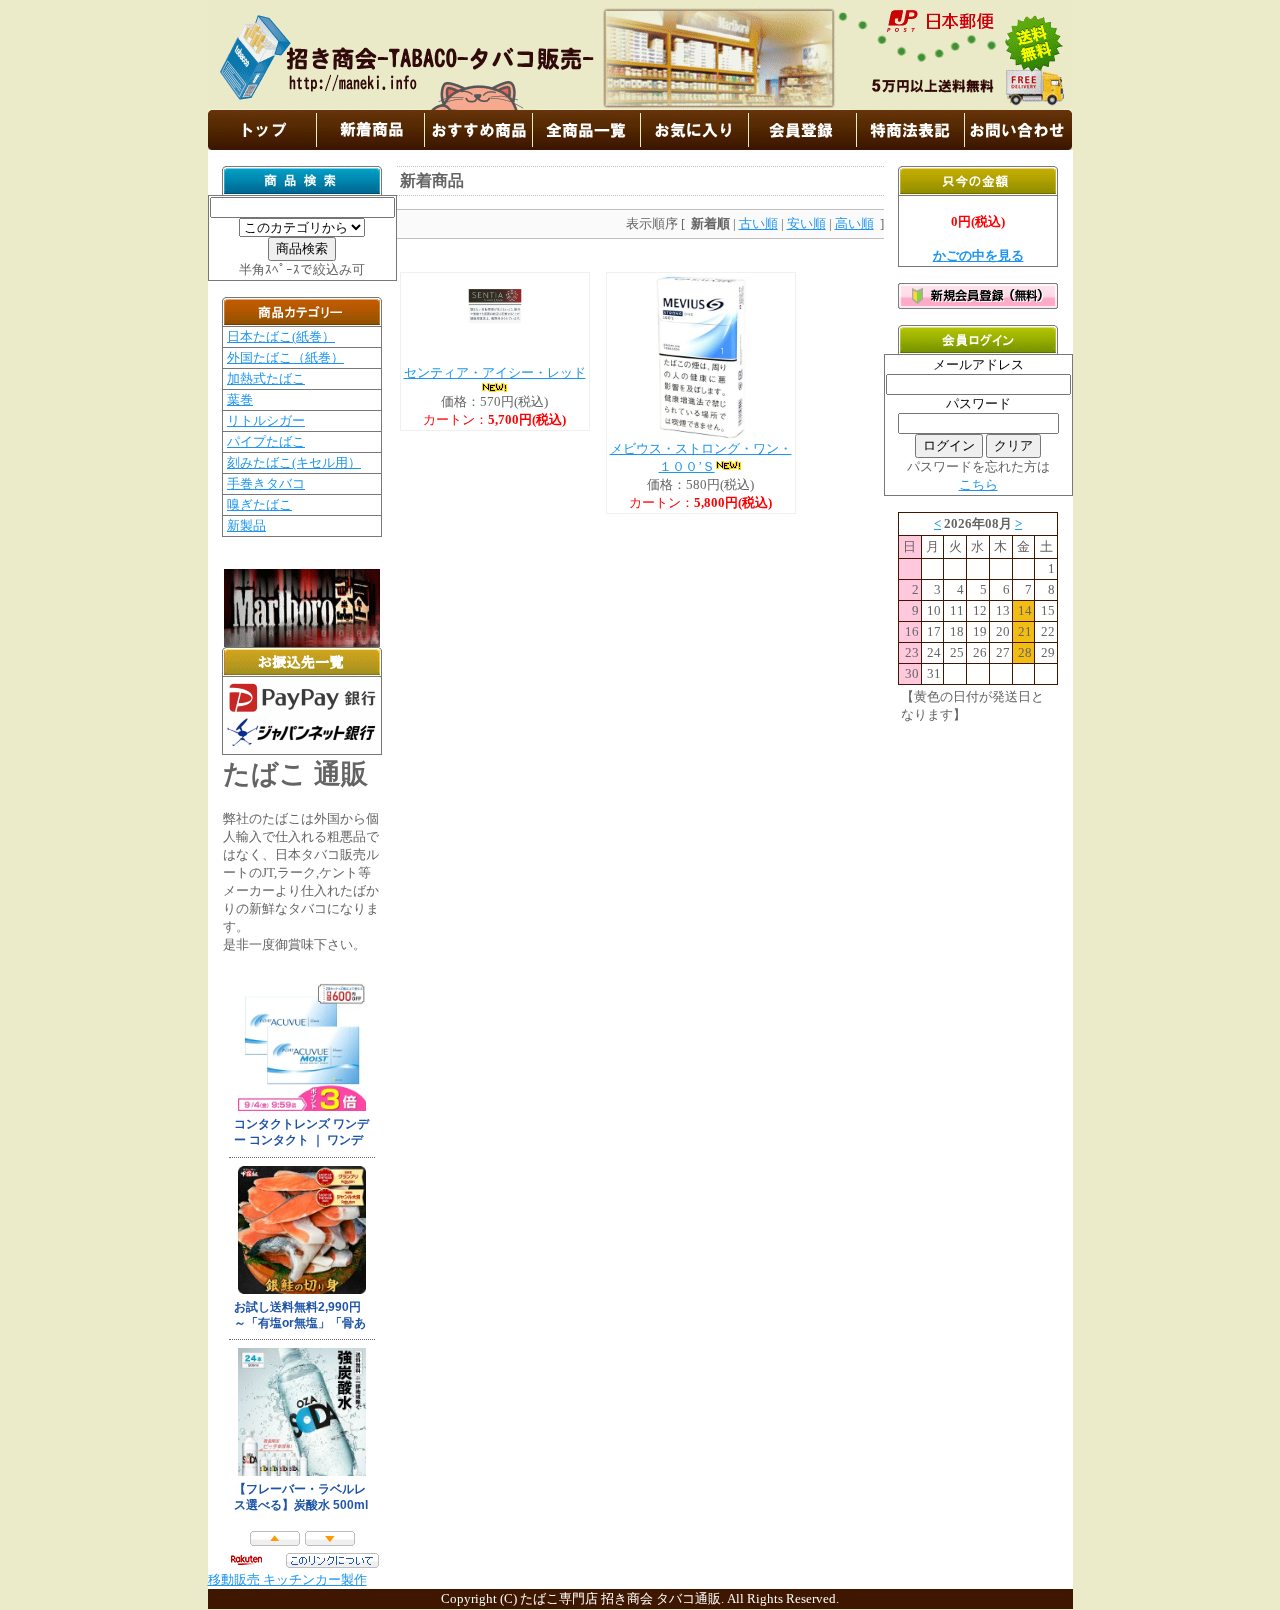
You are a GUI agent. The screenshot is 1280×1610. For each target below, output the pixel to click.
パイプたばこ (266, 441)
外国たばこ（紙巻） (285, 357)
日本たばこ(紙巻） (281, 336)
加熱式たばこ (266, 378)
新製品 (246, 525)
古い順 (758, 223)
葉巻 (240, 399)
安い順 (806, 223)
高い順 (854, 223)
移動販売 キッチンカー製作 (287, 1579)
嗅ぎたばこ (259, 504)
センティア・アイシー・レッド (495, 372)
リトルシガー (266, 420)
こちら (978, 484)
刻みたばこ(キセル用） (294, 462)
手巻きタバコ (266, 483)
